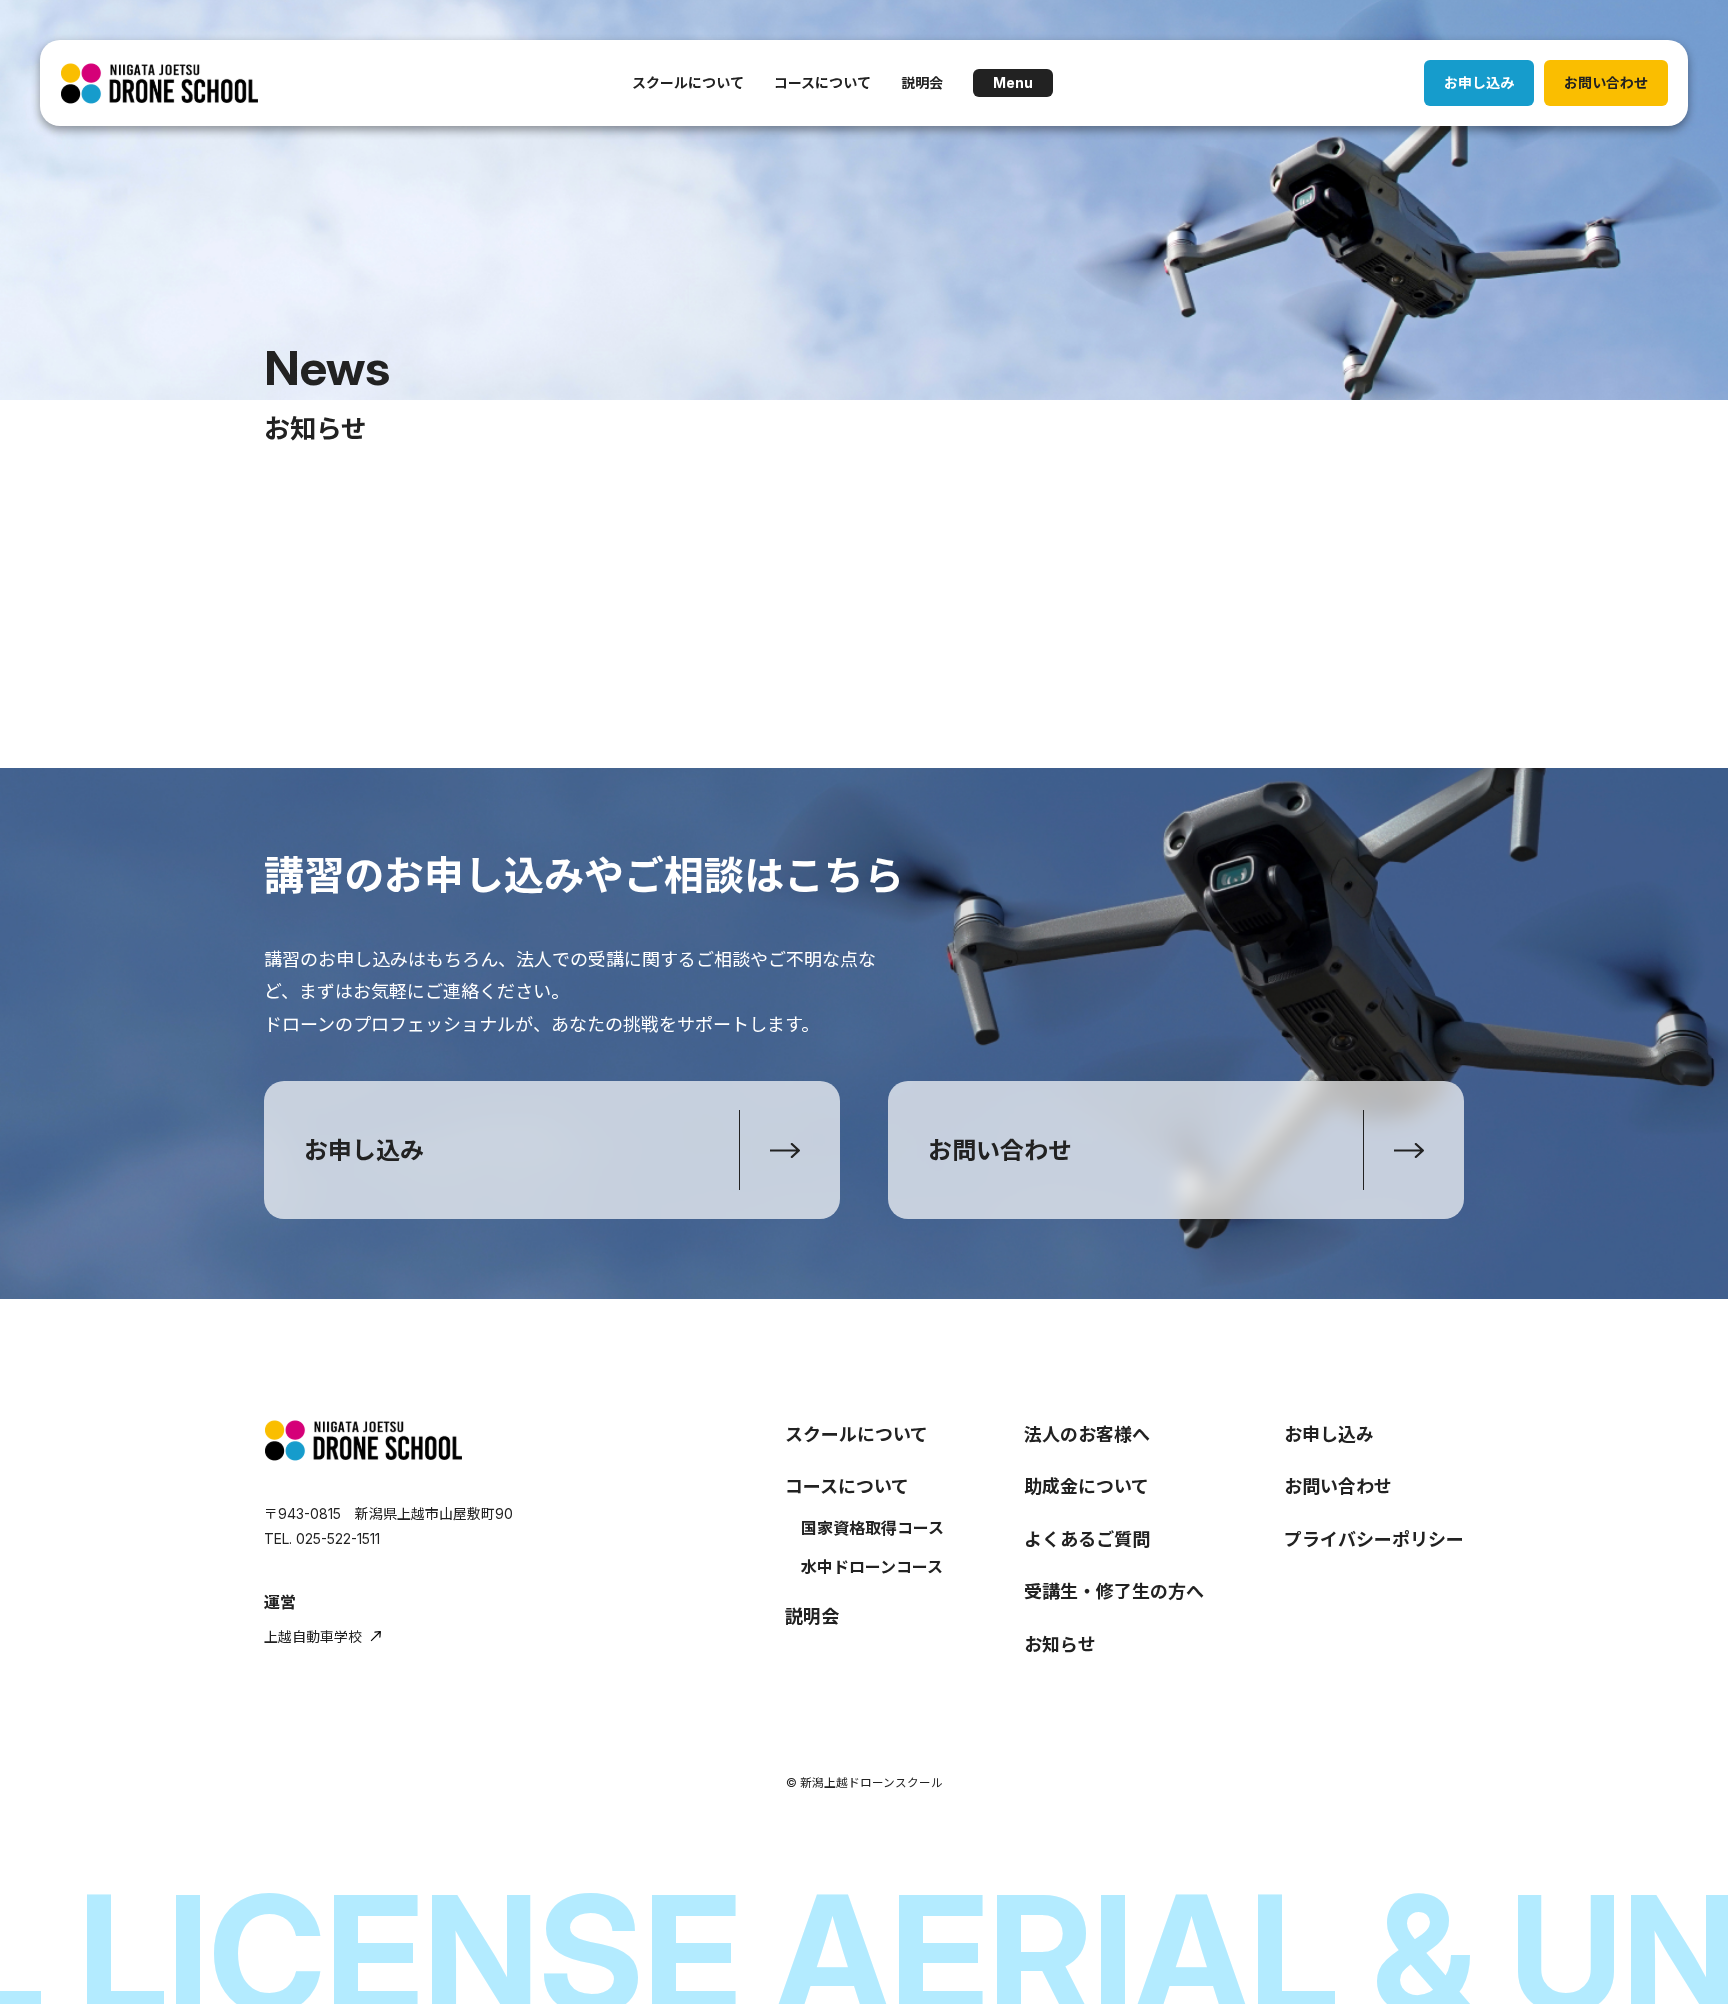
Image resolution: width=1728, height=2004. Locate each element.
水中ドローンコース (872, 1567)
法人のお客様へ (1087, 1434)
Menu (1013, 82)
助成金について (1086, 1486)
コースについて (822, 82)
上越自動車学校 (313, 1636)
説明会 (922, 82)
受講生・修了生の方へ (1114, 1591)
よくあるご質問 (1087, 1539)
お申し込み (1479, 82)
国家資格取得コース (872, 1528)
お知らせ (1060, 1644)
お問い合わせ (1606, 82)
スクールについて (688, 82)
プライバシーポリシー (1374, 1539)
